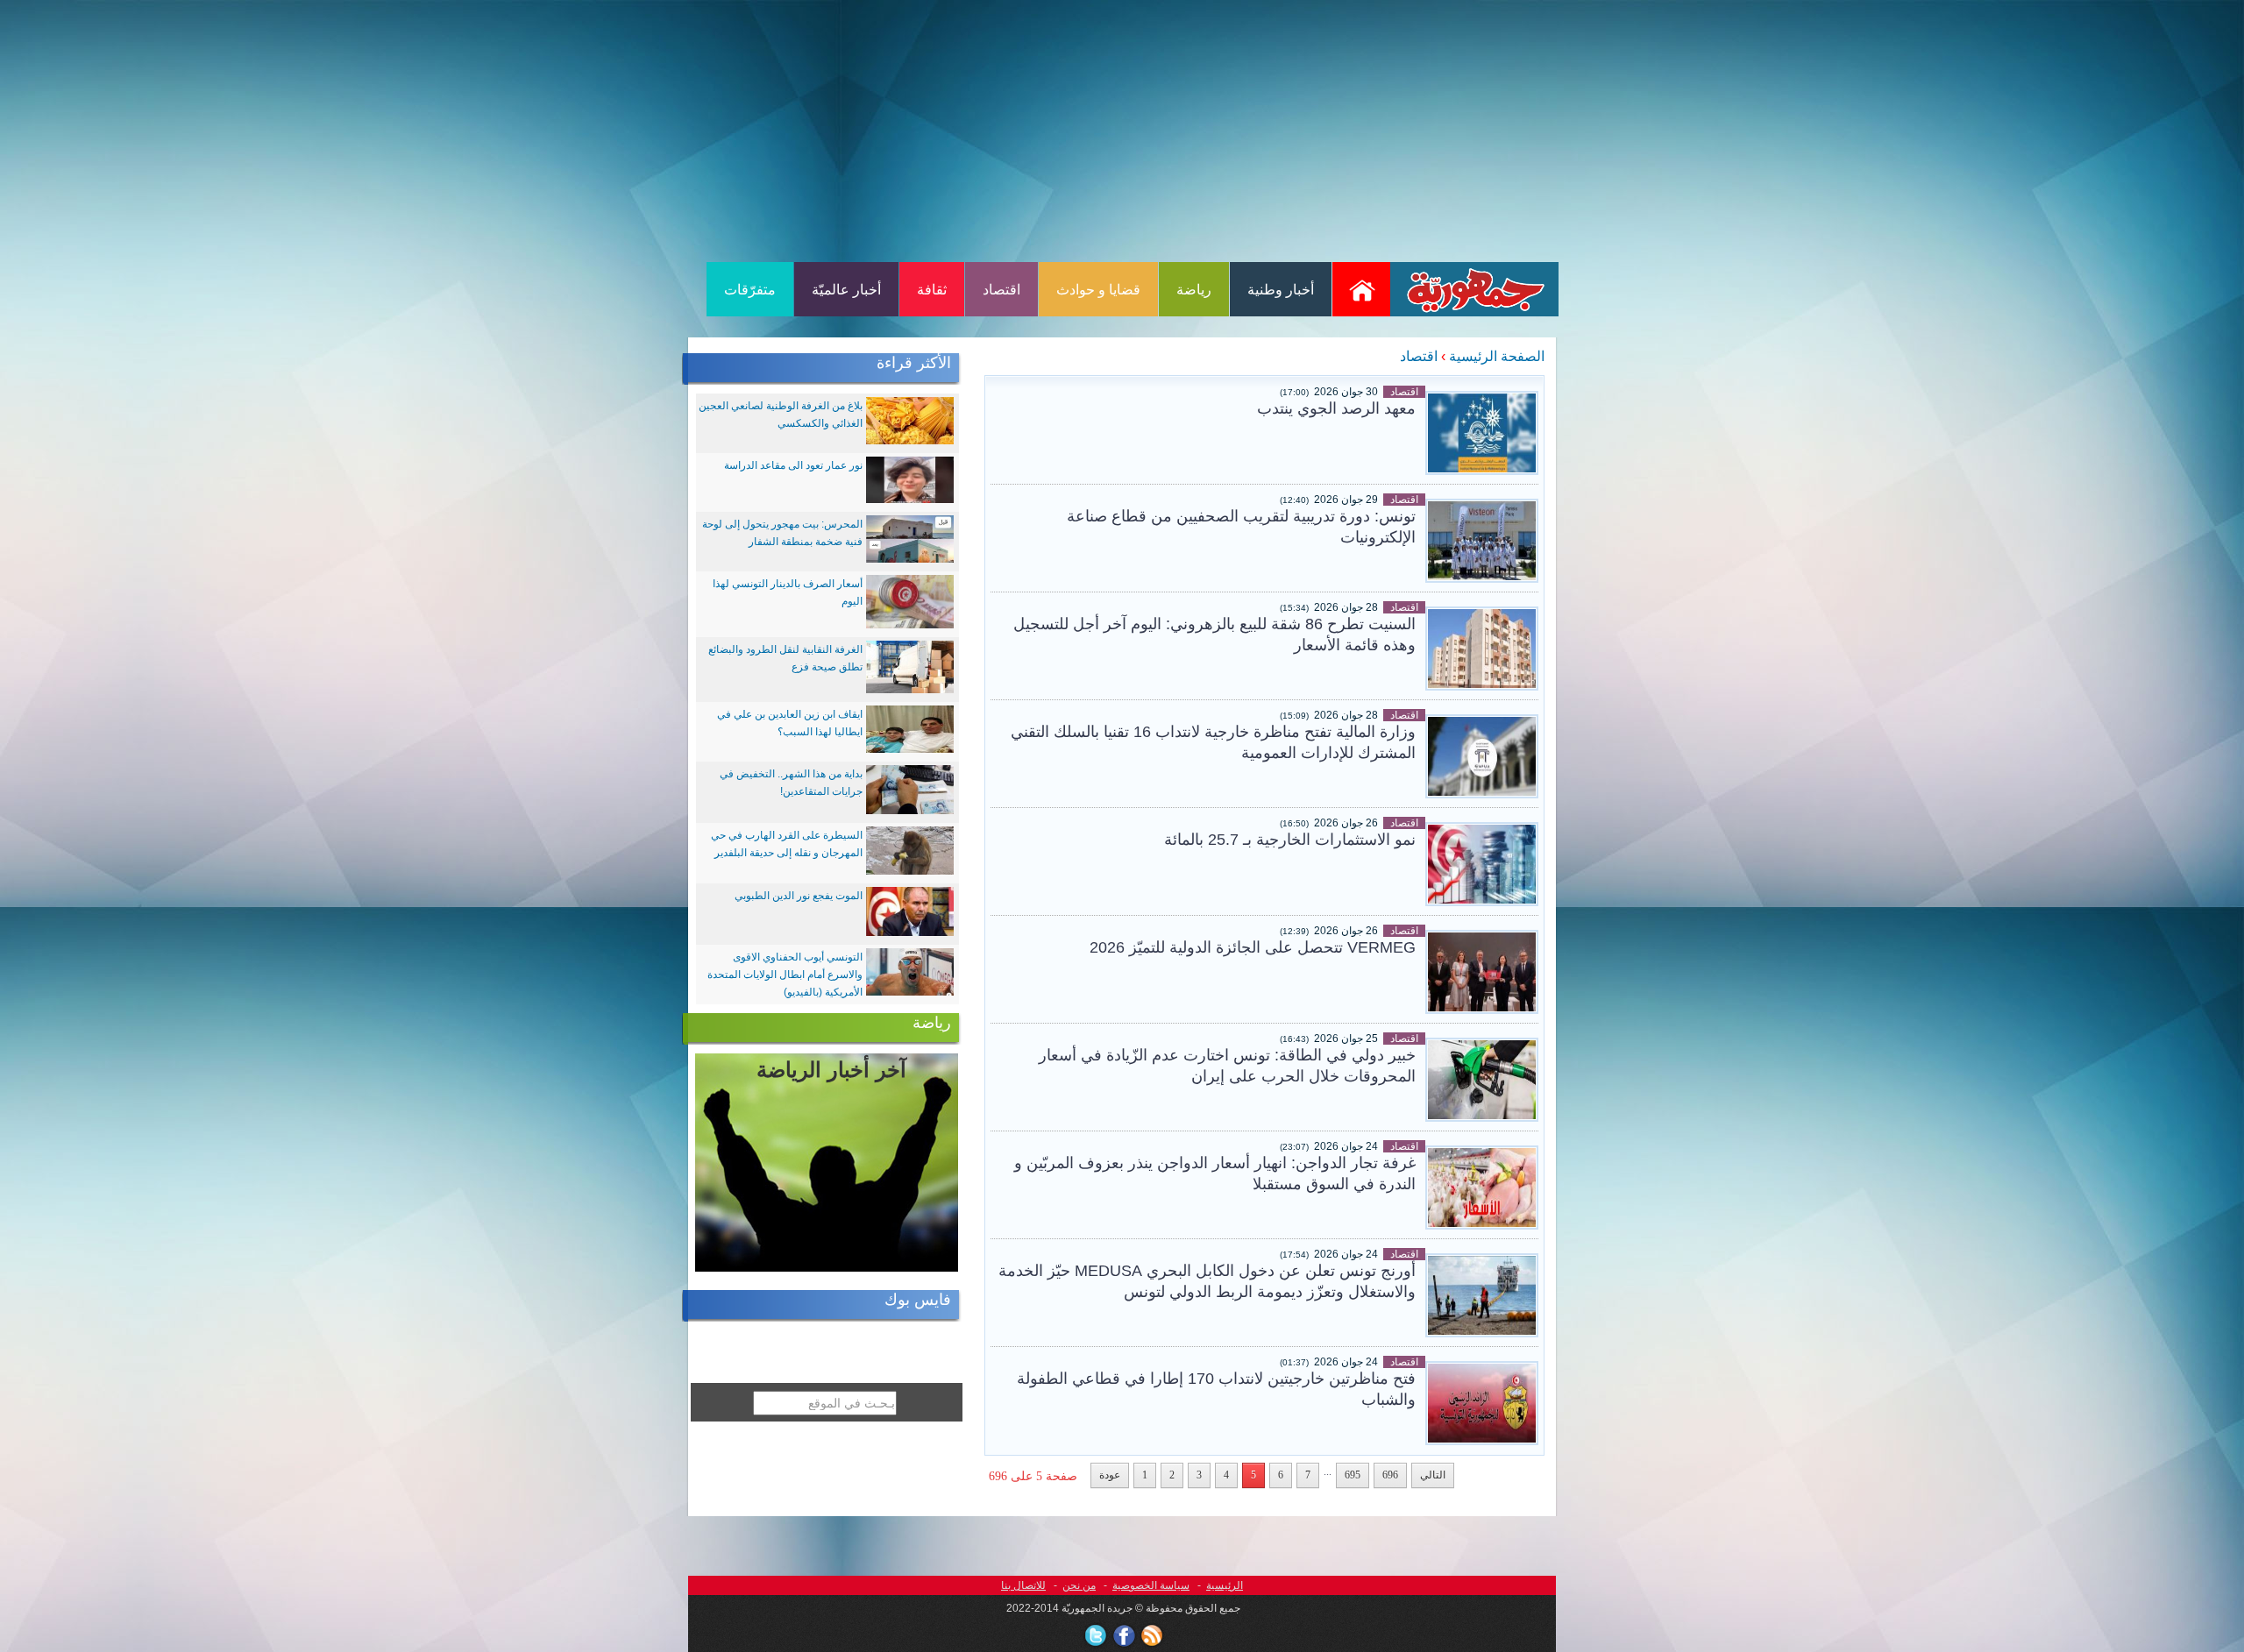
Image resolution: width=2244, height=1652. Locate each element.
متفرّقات (750, 290)
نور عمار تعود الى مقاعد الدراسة (793, 465)
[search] (742, 1433)
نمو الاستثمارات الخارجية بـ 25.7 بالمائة (1290, 840)
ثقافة (932, 290)
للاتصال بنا (1023, 1585)
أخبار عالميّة (846, 290)
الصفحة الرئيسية (1497, 356)
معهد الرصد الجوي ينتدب (1336, 408)
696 (1390, 1475)
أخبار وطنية (1281, 290)
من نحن (1079, 1585)
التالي (1433, 1475)
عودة (1110, 1475)
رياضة (1194, 290)
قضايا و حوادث (1098, 290)
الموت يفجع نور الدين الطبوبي (799, 896)
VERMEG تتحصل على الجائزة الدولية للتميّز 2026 (1253, 947)
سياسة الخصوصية (1151, 1585)
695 (1353, 1475)
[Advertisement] (1122, 130)
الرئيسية (1225, 1585)
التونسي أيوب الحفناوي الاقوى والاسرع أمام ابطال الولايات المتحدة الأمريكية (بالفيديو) (785, 975)
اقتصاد (1001, 290)
